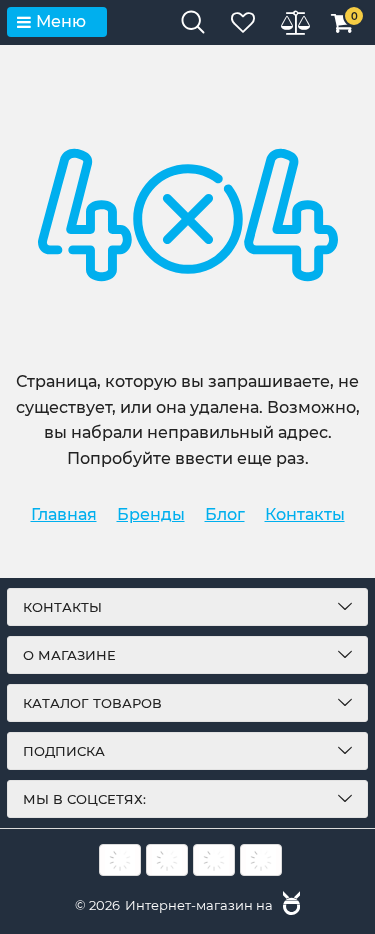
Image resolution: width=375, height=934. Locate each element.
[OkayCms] (289, 905)
